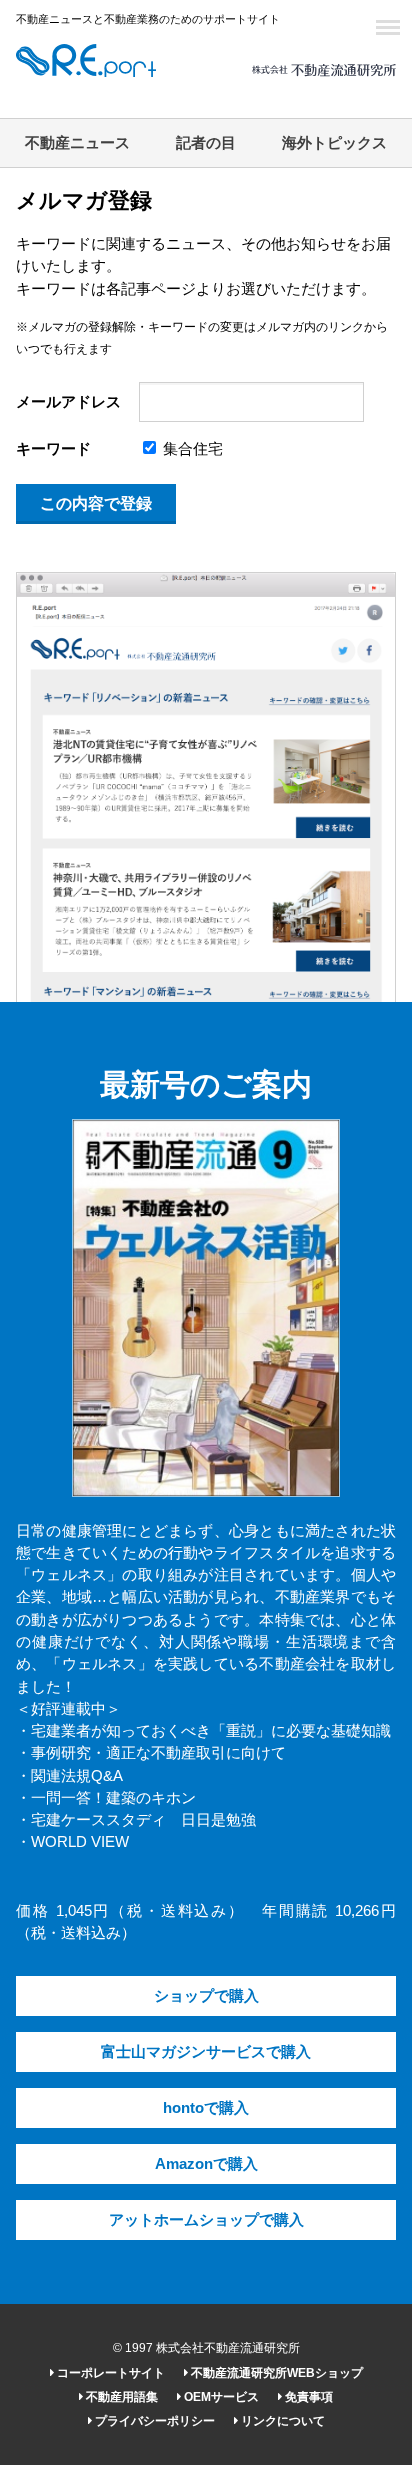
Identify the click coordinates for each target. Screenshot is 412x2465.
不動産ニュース (77, 143)
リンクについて (281, 2421)
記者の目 (206, 143)
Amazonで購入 (206, 2164)
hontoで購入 (206, 2108)
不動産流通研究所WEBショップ (275, 2373)
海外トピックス (334, 143)
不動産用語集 (120, 2397)
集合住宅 (191, 449)
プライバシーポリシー (153, 2421)
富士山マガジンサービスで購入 (206, 2052)
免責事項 (307, 2397)
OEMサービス (220, 2397)
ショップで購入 (206, 1996)
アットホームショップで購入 (206, 2220)
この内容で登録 (96, 503)
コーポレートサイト (109, 2373)
